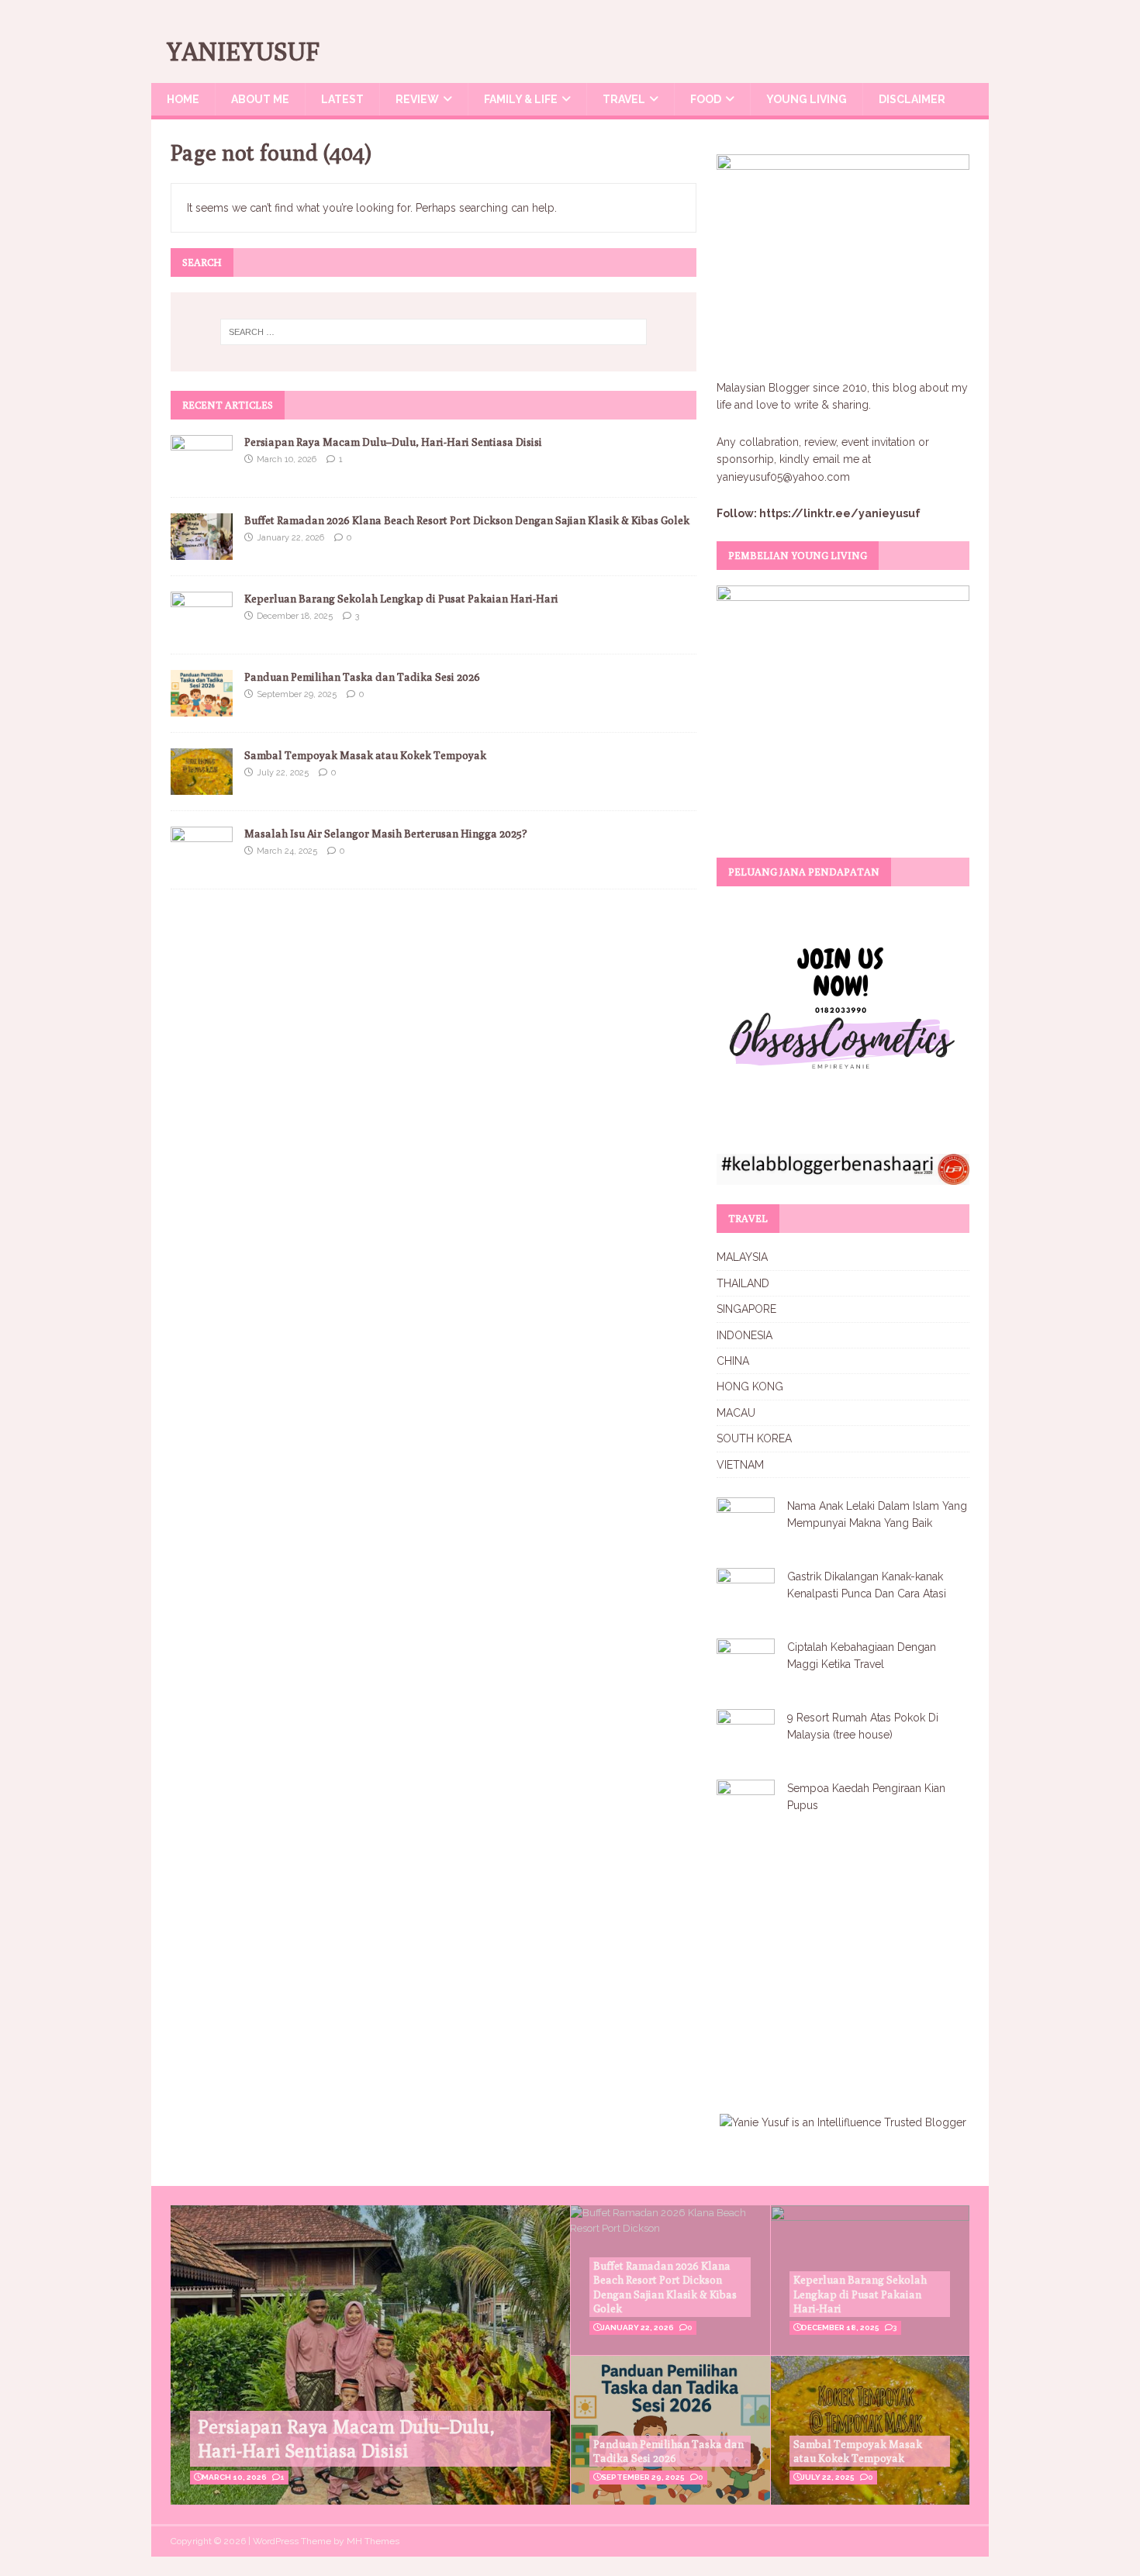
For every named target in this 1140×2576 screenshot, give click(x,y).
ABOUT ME (260, 99)
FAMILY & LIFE (521, 99)
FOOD (706, 99)
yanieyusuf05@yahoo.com (783, 477)
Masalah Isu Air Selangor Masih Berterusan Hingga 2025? (386, 834)
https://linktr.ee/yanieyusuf (840, 513)
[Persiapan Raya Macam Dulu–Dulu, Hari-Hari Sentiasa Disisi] (202, 472)
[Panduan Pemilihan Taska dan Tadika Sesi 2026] (202, 708)
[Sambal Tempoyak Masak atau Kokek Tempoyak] (202, 786)
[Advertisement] (847, 1966)
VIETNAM (740, 1465)
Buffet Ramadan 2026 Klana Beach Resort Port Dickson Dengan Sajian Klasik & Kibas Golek (467, 520)
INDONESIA (744, 1335)
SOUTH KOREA (754, 1438)
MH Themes (373, 2541)
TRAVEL (624, 99)
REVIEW (417, 99)
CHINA (733, 1361)
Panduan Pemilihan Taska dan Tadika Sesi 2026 (362, 677)
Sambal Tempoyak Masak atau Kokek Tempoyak (365, 755)
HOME (183, 99)
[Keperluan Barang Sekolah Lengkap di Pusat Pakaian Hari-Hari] (202, 629)
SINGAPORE (746, 1309)
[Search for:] (434, 332)
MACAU (736, 1413)
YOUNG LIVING (807, 99)
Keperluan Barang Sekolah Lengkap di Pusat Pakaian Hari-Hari (401, 599)
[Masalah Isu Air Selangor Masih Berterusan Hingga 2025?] (202, 865)
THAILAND (743, 1283)
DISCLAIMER (912, 99)
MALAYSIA (742, 1257)
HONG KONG (750, 1386)
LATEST (342, 99)
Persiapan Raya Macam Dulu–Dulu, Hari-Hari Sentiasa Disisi (393, 442)
